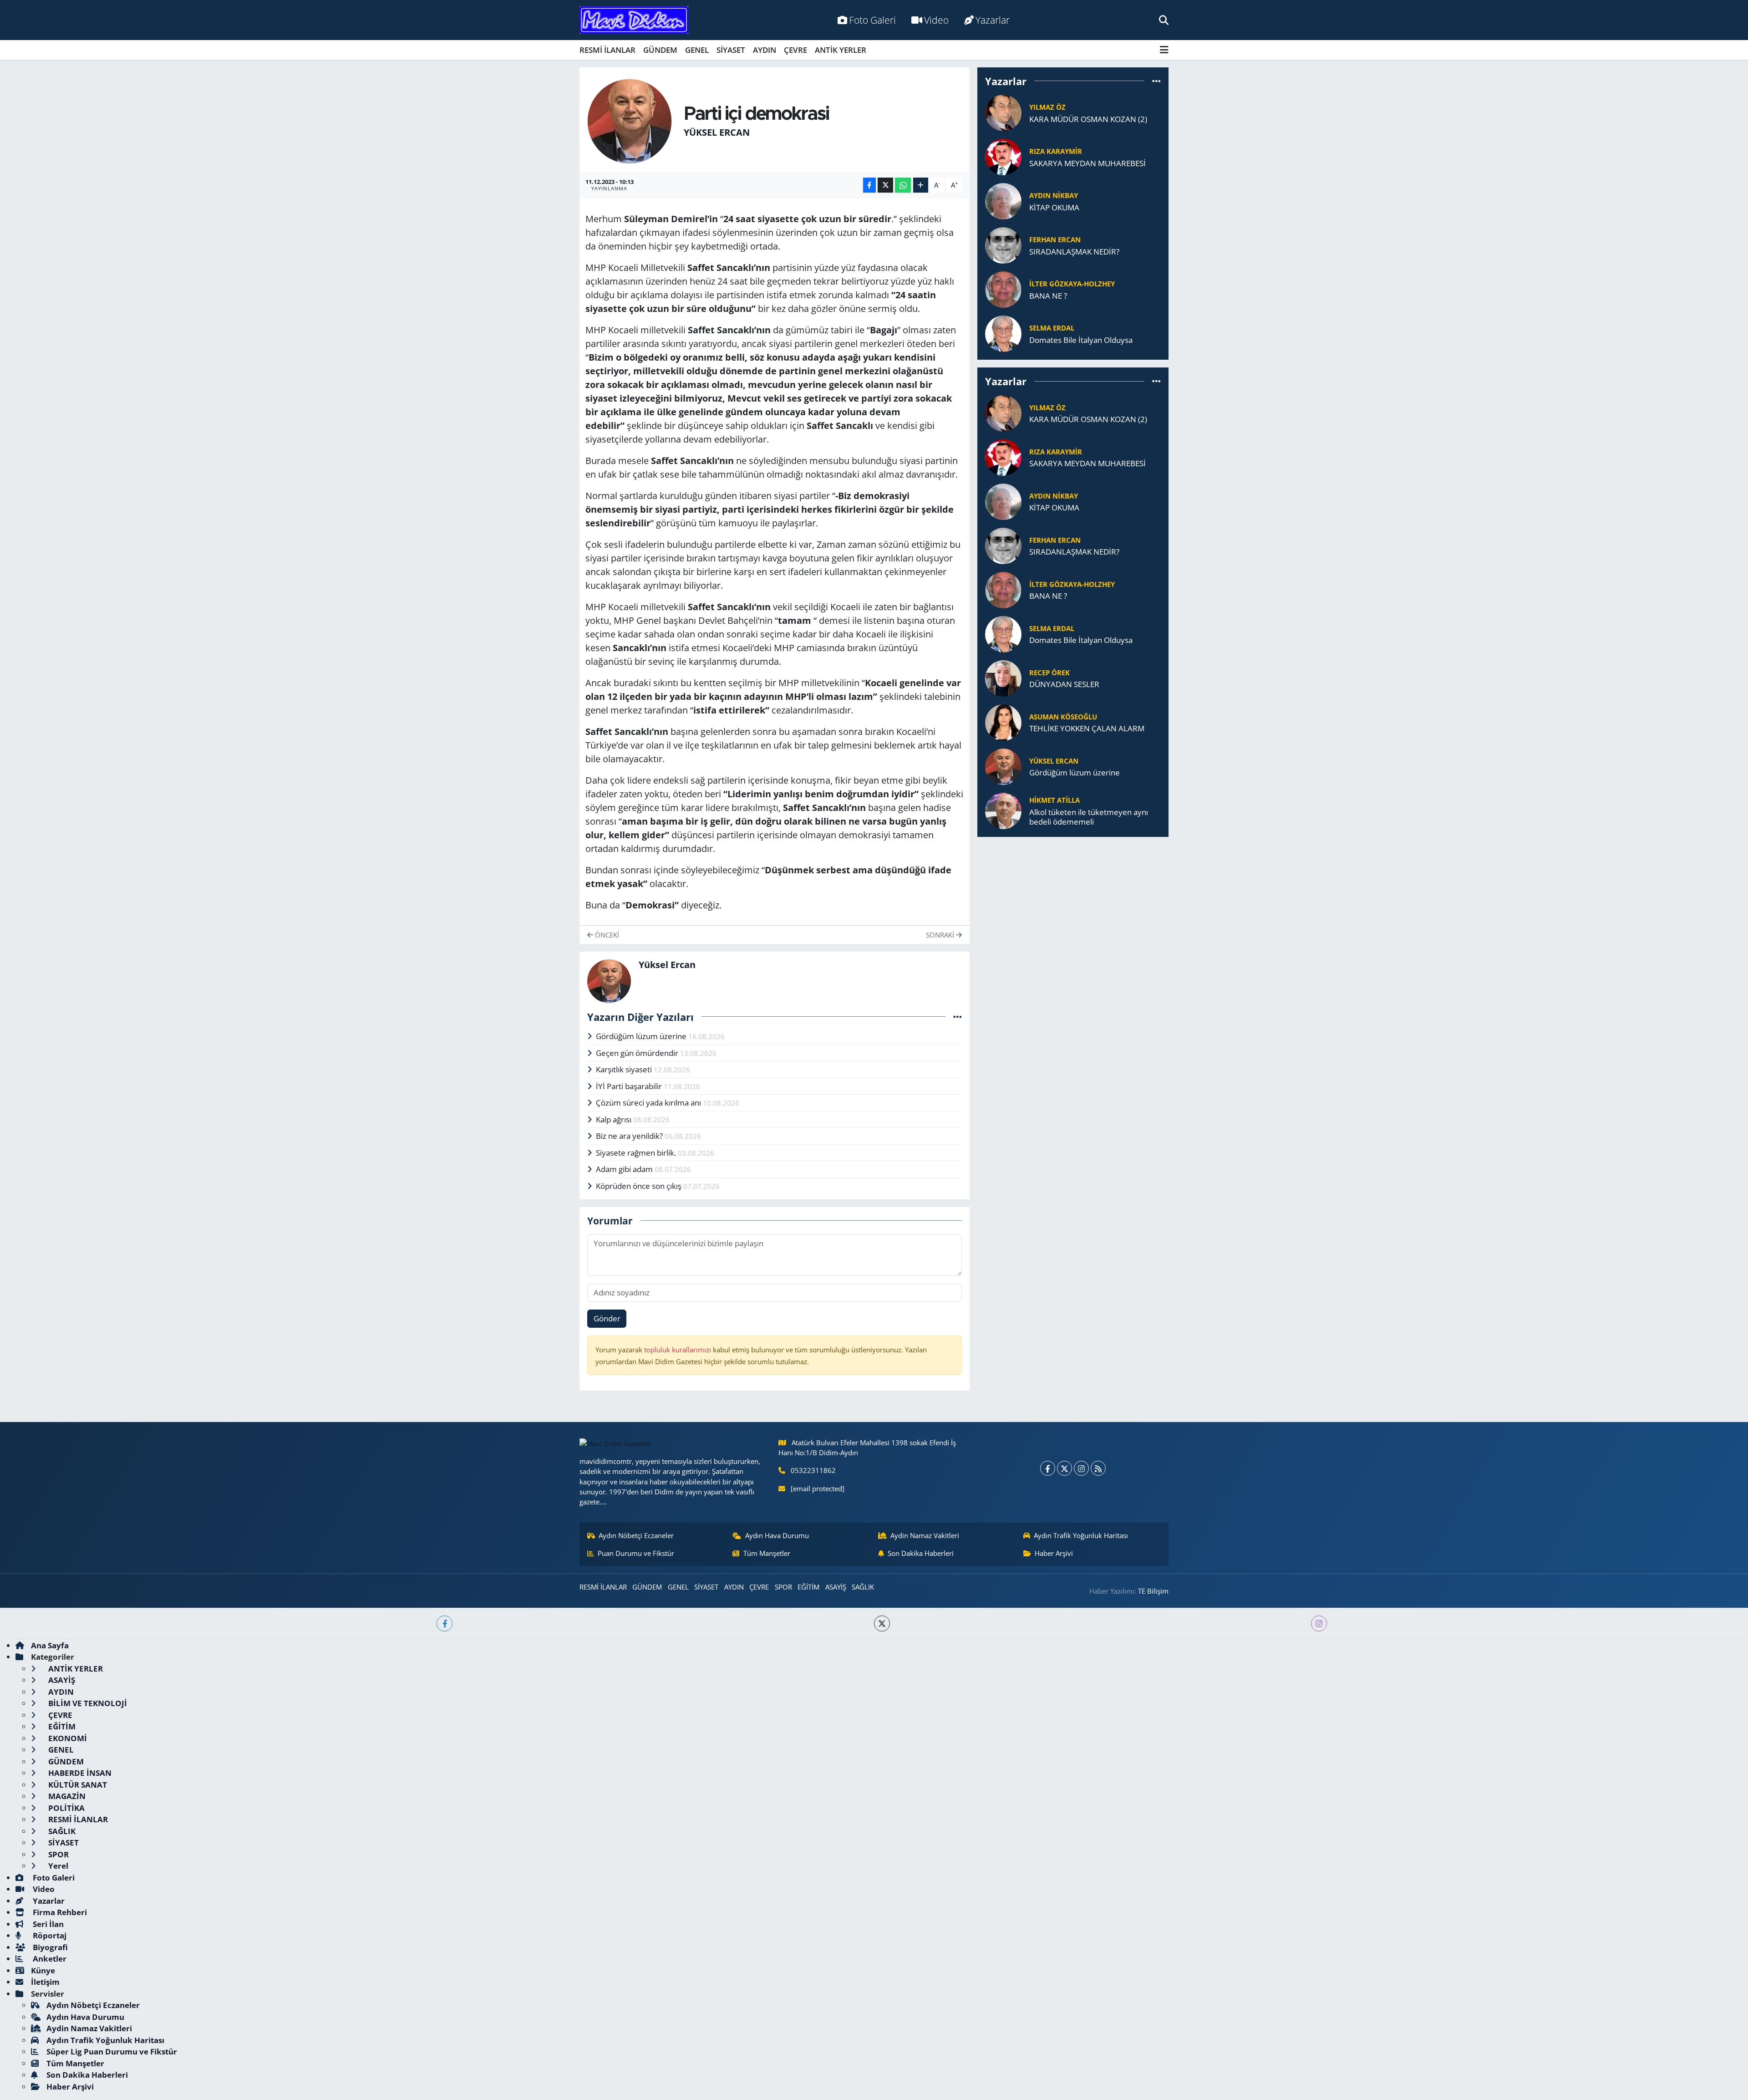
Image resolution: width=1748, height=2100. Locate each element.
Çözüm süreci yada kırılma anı (649, 1103)
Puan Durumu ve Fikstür (636, 1553)
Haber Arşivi (1054, 1553)
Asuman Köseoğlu (1063, 717)
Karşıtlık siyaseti (625, 1069)
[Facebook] (1048, 1468)
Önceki (606, 935)
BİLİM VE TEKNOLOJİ (87, 1703)
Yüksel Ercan (717, 132)
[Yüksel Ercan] (630, 120)
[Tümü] (1156, 81)
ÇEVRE (795, 50)
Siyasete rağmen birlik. (637, 1153)
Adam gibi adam (625, 1169)
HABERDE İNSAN (79, 1773)
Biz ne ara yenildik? (630, 1136)
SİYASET (731, 50)
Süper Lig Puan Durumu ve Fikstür (112, 2052)
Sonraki (941, 935)
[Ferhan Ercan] (1003, 245)
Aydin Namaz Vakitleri (925, 1535)
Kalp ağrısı (615, 1119)
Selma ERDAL (1052, 328)
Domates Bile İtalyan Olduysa (1081, 340)
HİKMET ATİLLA (1054, 800)
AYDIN (765, 50)
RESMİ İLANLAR (607, 50)
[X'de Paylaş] (885, 185)
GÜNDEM (660, 50)
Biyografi (49, 1947)
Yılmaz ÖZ (1047, 107)
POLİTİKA (66, 1808)
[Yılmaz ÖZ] (1003, 112)
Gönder (607, 1318)
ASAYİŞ (836, 1587)
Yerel (57, 1866)
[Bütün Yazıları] (958, 1017)
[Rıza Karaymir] (1003, 156)
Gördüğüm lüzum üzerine (642, 1036)
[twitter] (882, 1623)
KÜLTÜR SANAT (77, 1785)
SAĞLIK (863, 1587)
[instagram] (1319, 1623)
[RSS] (1098, 1468)
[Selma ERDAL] (1003, 333)
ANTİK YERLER (841, 50)
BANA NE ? (1048, 296)
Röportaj (49, 1935)
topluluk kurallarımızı (678, 1350)
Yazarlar (993, 20)
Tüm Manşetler (767, 1553)
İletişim (45, 1982)
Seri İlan (47, 1924)
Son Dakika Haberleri (921, 1553)
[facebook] (445, 1623)
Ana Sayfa (50, 1645)
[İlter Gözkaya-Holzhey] (1003, 289)
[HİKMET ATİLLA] (1003, 810)
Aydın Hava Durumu (777, 1535)
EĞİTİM (808, 1587)
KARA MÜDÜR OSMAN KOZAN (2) (1088, 119)
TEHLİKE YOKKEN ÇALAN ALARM (1087, 728)
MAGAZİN (66, 1796)
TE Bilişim (1153, 1591)
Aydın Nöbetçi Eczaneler (636, 1535)
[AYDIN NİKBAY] (1003, 201)
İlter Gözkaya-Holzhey (1072, 284)
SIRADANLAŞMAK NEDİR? (1074, 252)
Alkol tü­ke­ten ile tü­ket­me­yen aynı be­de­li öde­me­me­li (1089, 817)
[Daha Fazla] (921, 185)
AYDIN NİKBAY (1054, 195)
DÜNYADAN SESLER (1064, 684)
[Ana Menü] (1164, 50)
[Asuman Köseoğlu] (1003, 721)
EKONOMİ (67, 1738)
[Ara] (1164, 20)
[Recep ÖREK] (1003, 677)
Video (936, 20)
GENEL (697, 50)
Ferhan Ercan (1055, 240)
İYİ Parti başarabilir (630, 1086)
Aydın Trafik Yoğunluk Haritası (1081, 1535)
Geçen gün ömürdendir (638, 1053)
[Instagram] (1081, 1468)
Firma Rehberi (59, 1912)
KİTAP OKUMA (1054, 207)
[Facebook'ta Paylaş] (869, 185)
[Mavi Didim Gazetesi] (634, 20)
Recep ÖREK (1049, 673)
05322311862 (813, 1470)
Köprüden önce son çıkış (640, 1186)
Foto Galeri (872, 20)
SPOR (783, 1587)
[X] (1065, 1468)
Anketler (49, 1959)
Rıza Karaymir (1056, 151)
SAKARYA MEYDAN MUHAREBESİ (1087, 163)
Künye (43, 1970)
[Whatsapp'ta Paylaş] (903, 185)
